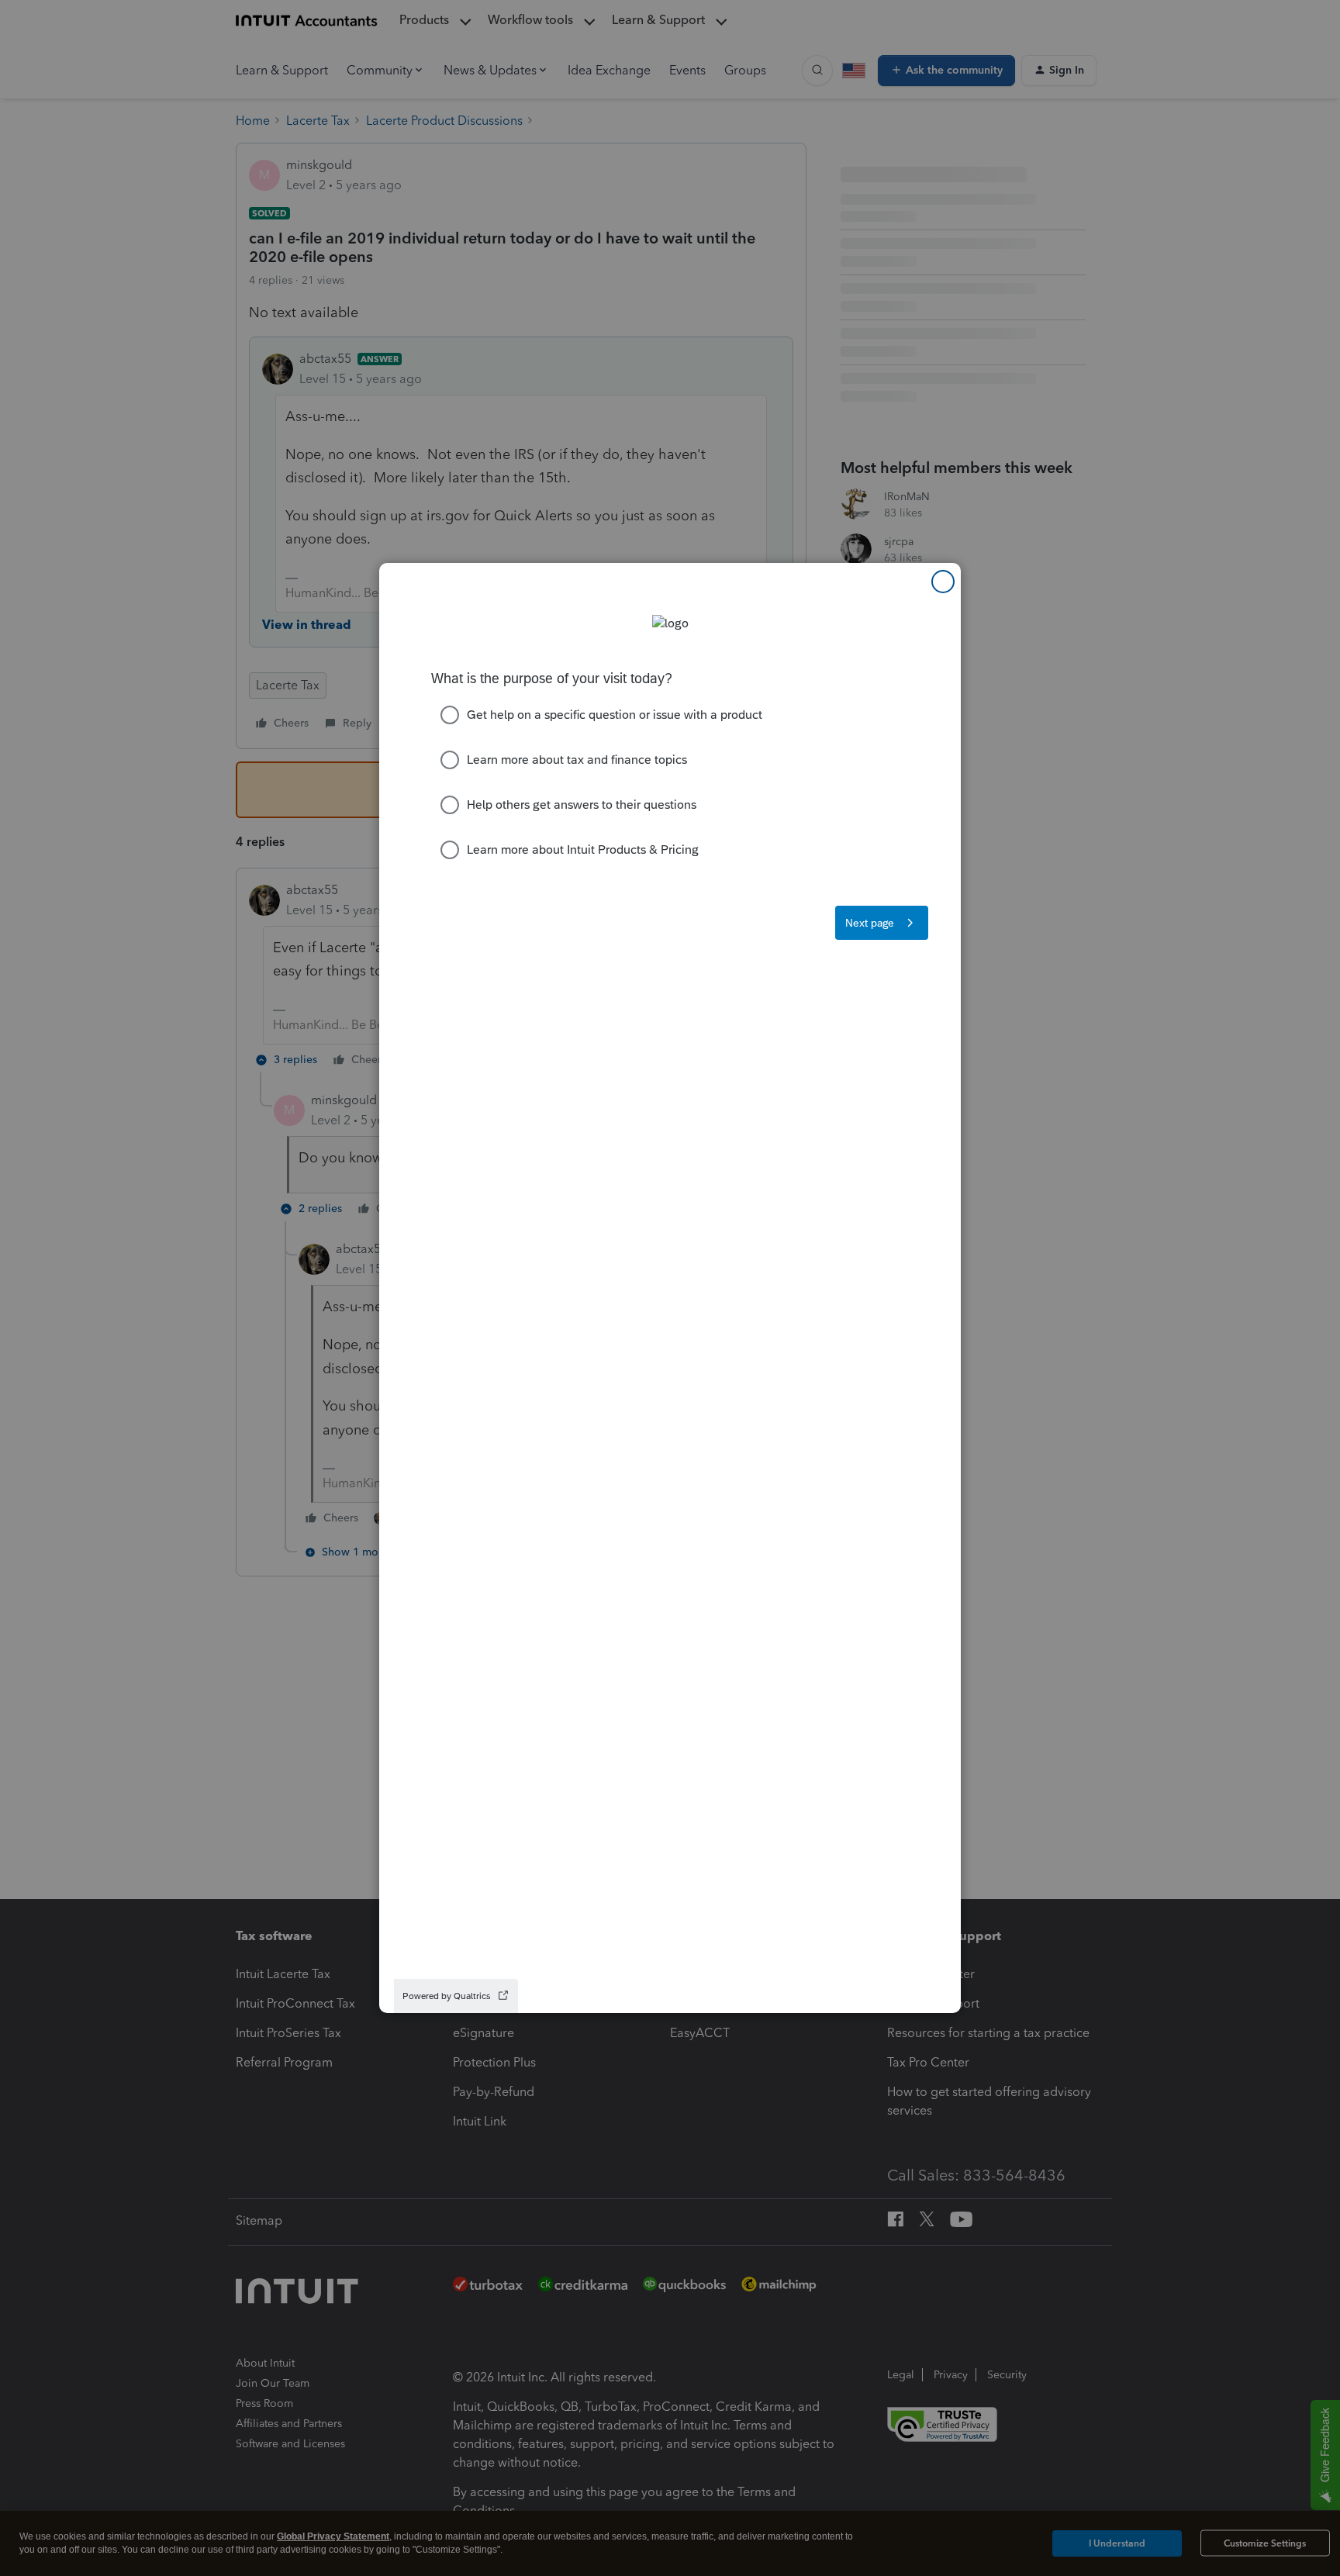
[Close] (943, 582)
